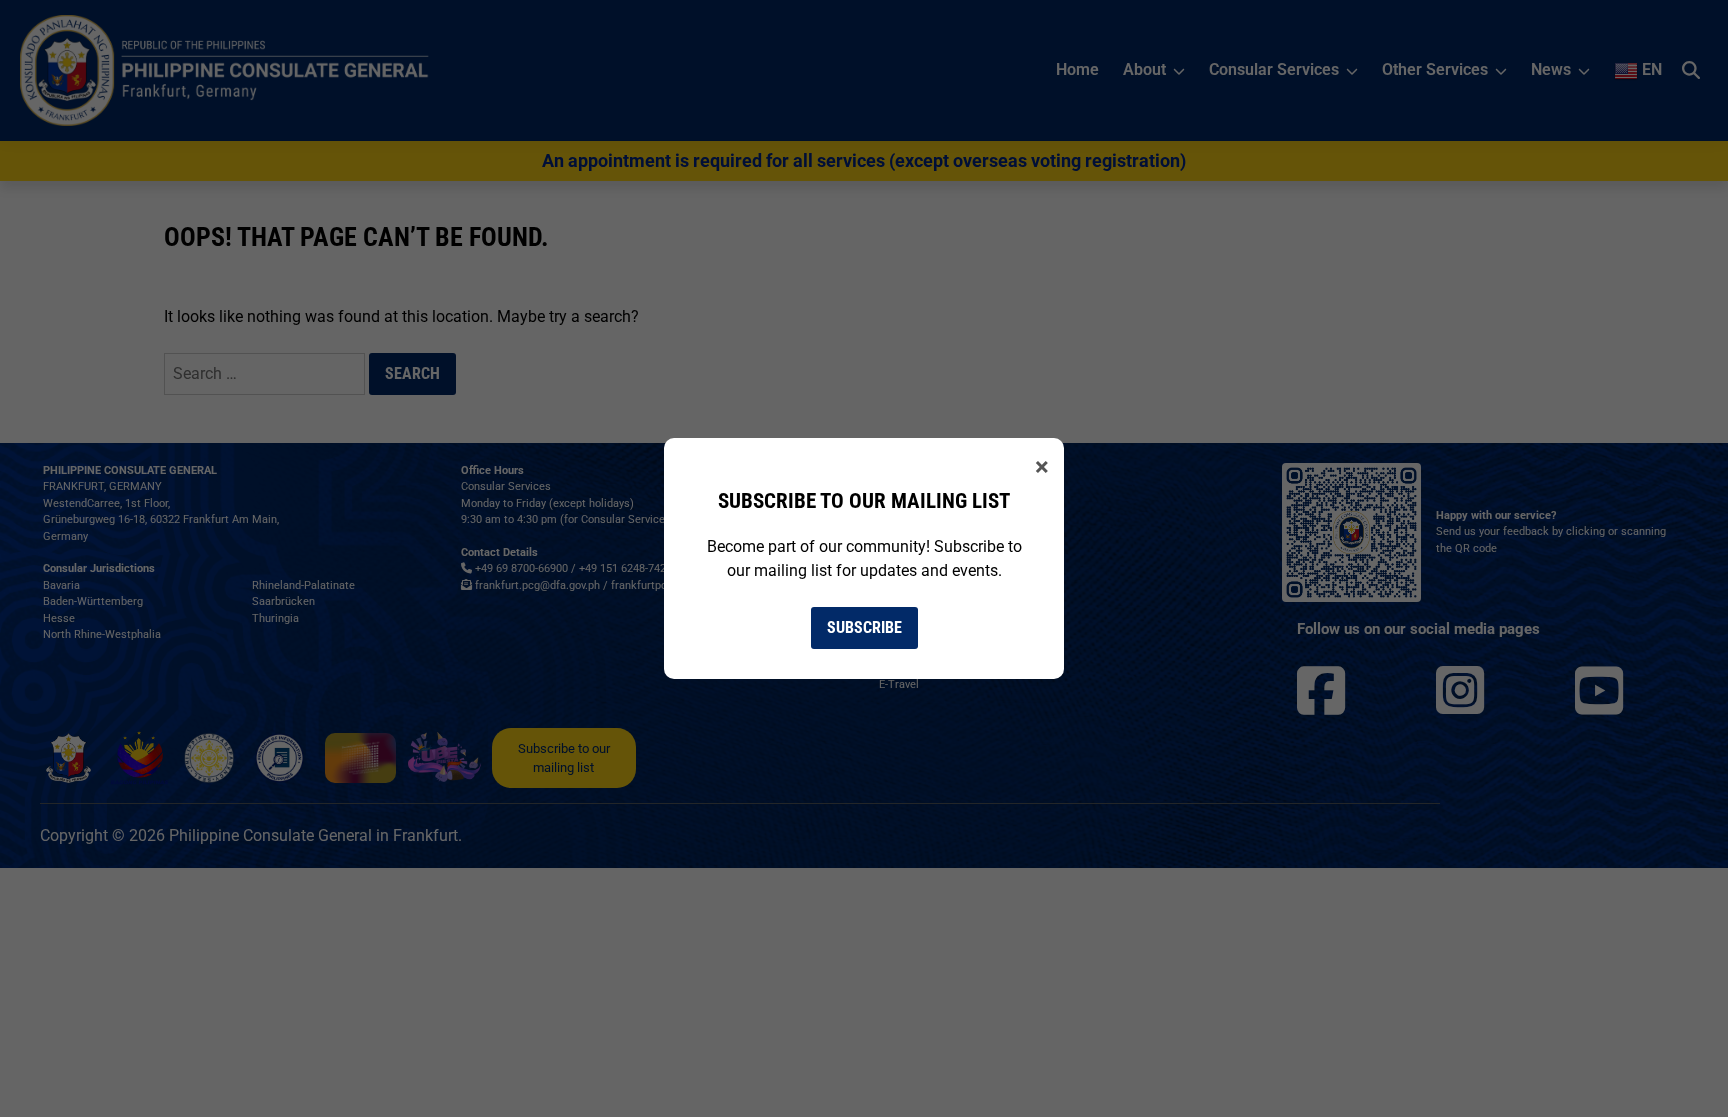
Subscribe (864, 627)
